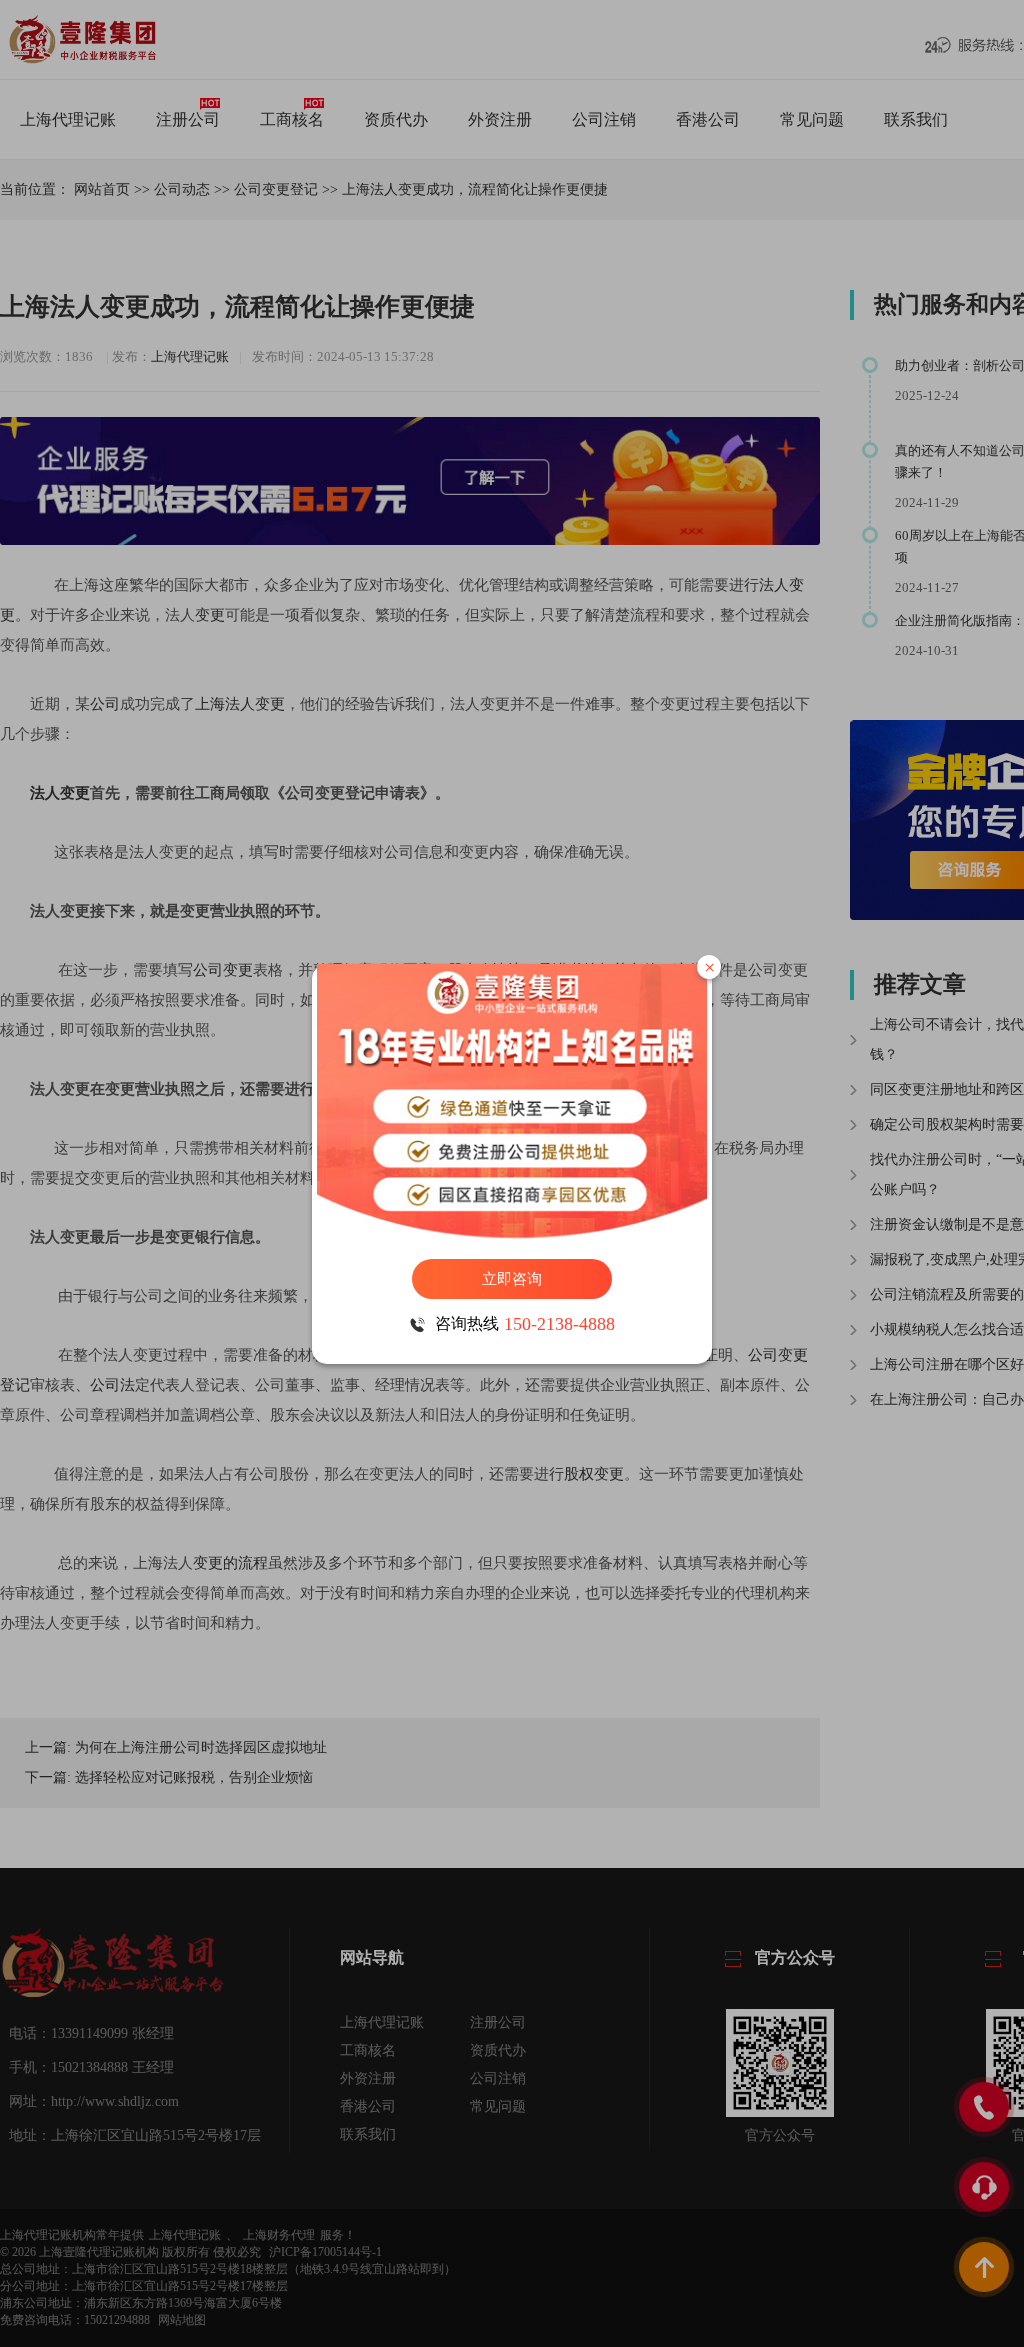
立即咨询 (512, 1279)
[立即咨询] (512, 1101)
